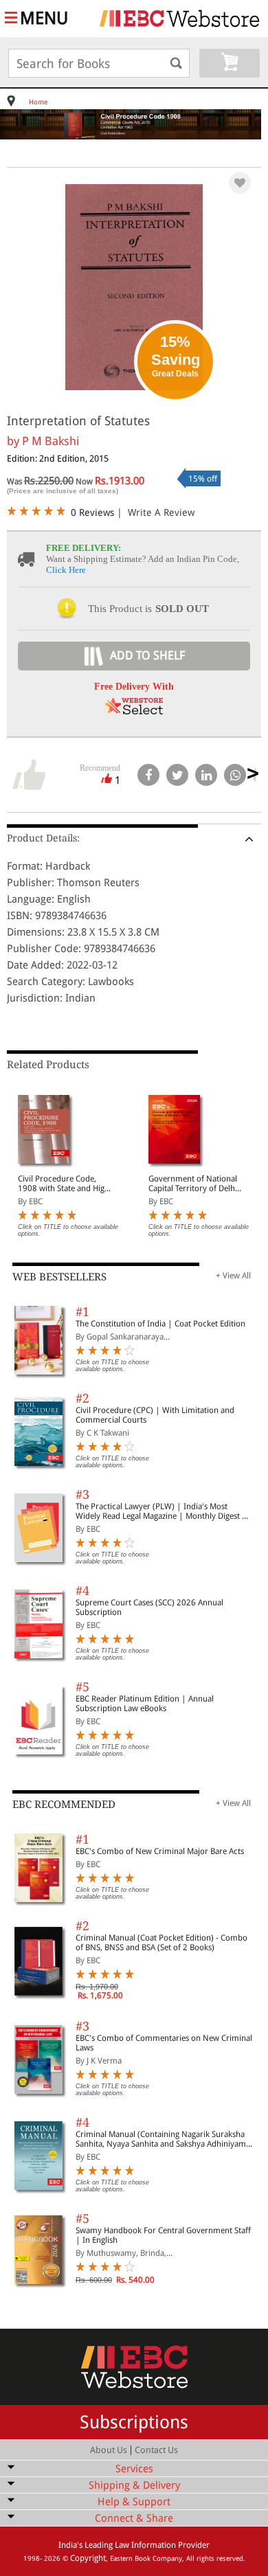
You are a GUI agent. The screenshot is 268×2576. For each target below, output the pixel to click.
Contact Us (156, 2450)
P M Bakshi (51, 441)
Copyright (88, 2558)
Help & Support (134, 2502)
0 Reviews (92, 512)
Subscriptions (134, 2422)
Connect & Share (134, 2518)
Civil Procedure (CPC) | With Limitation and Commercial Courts (155, 1415)
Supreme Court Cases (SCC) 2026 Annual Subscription (149, 1607)
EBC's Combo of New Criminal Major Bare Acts (160, 1851)
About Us (109, 2450)
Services (134, 2469)
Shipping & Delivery (134, 2485)
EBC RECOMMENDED (64, 1805)
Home (38, 102)
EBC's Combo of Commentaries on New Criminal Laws (164, 2043)
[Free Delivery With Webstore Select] (134, 711)
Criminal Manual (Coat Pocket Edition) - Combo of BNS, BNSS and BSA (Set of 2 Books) (161, 1943)
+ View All (233, 1276)
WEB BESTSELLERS (59, 1277)
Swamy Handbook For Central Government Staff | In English (163, 2235)
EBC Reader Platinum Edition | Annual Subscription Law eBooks (145, 1704)
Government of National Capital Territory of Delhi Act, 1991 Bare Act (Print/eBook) (193, 1184)
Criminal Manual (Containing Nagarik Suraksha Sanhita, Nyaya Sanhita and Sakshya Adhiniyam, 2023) (162, 2139)
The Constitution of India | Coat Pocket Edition (160, 1324)
